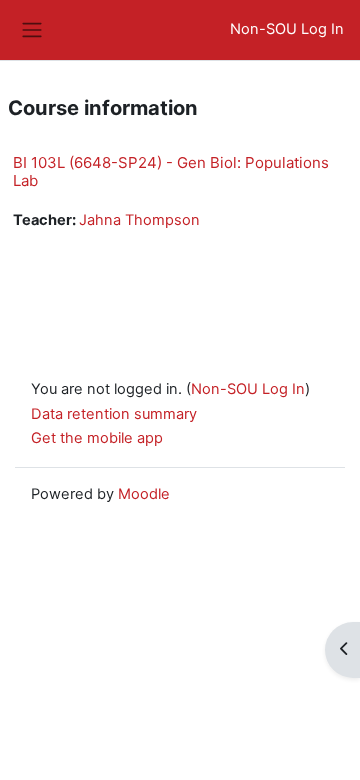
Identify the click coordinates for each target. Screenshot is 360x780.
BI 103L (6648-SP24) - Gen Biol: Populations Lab (171, 171)
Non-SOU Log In (287, 29)
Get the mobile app (97, 438)
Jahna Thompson (139, 220)
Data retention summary (114, 414)
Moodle (144, 494)
